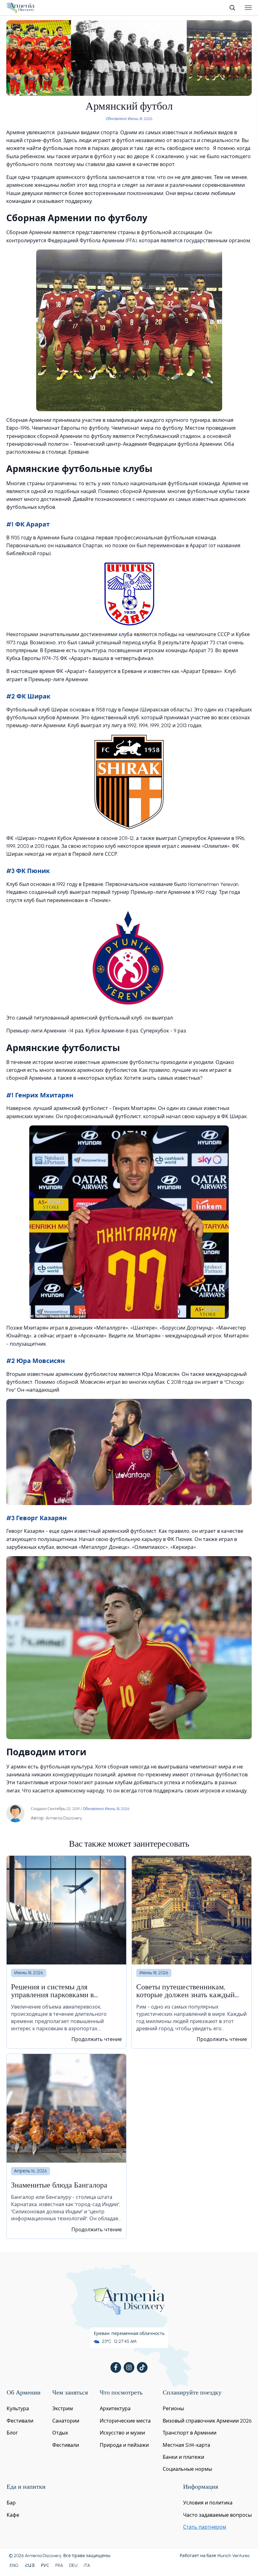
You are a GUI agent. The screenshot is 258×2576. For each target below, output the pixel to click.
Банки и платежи (183, 2457)
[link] (66, 1952)
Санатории (66, 2421)
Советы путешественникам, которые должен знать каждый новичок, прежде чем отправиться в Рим (191, 1992)
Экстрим (63, 2409)
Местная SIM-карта (186, 2445)
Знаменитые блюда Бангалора (59, 2186)
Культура (18, 2409)
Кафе (13, 2515)
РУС (45, 2565)
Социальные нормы (187, 2469)
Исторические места (125, 2421)
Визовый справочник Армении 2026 (207, 2421)
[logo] (20, 8)
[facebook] (116, 2367)
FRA (59, 2565)
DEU (73, 2565)
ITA (87, 2565)
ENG (14, 2565)
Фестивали (20, 2421)
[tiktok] (142, 2367)
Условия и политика (208, 2503)
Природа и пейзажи (124, 2445)
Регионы (173, 2409)
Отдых (60, 2433)
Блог (12, 2433)
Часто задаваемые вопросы (217, 2515)
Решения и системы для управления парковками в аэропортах (52, 1992)
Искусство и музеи (122, 2433)
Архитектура (115, 2409)
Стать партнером (205, 2527)
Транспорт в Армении (190, 2433)
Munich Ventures (233, 2556)
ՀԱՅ (30, 2565)
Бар (11, 2503)
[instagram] (129, 2367)
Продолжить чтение (97, 2039)
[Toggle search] (232, 8)
